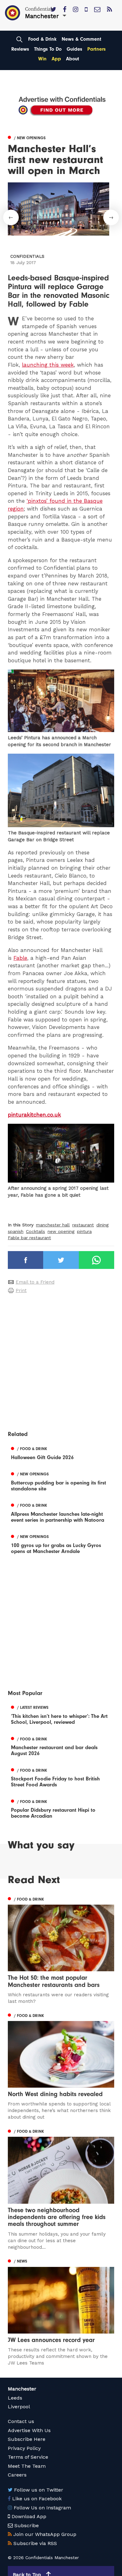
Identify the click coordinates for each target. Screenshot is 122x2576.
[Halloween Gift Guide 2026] (61, 1452)
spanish (16, 1231)
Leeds (15, 2398)
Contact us (21, 2421)
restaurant (83, 1225)
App (56, 59)
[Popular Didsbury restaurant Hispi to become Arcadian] (61, 1808)
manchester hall (53, 1225)
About (73, 59)
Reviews (20, 49)
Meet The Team (27, 2466)
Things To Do (48, 49)
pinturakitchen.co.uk (34, 1115)
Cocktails (36, 1231)
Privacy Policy (24, 2448)
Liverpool (19, 2407)
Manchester (22, 2389)
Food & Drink (42, 39)
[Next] (111, 217)
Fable (20, 958)
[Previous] (11, 217)
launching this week (48, 365)
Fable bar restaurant (29, 1238)
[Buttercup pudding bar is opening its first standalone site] (61, 1481)
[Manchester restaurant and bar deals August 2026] (61, 1745)
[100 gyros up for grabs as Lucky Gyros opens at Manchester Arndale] (61, 1543)
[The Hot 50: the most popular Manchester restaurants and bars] (61, 1950)
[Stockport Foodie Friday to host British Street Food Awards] (61, 1777)
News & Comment (81, 39)
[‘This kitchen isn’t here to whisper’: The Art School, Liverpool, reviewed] (61, 1714)
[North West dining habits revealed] (61, 2066)
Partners (97, 49)
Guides (74, 49)
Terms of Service (28, 2457)
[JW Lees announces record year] (61, 2312)
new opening (61, 1231)
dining (102, 1225)
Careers (17, 2475)
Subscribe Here (27, 2439)
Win (42, 59)
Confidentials (27, 256)
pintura (84, 1231)
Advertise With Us (29, 2430)
